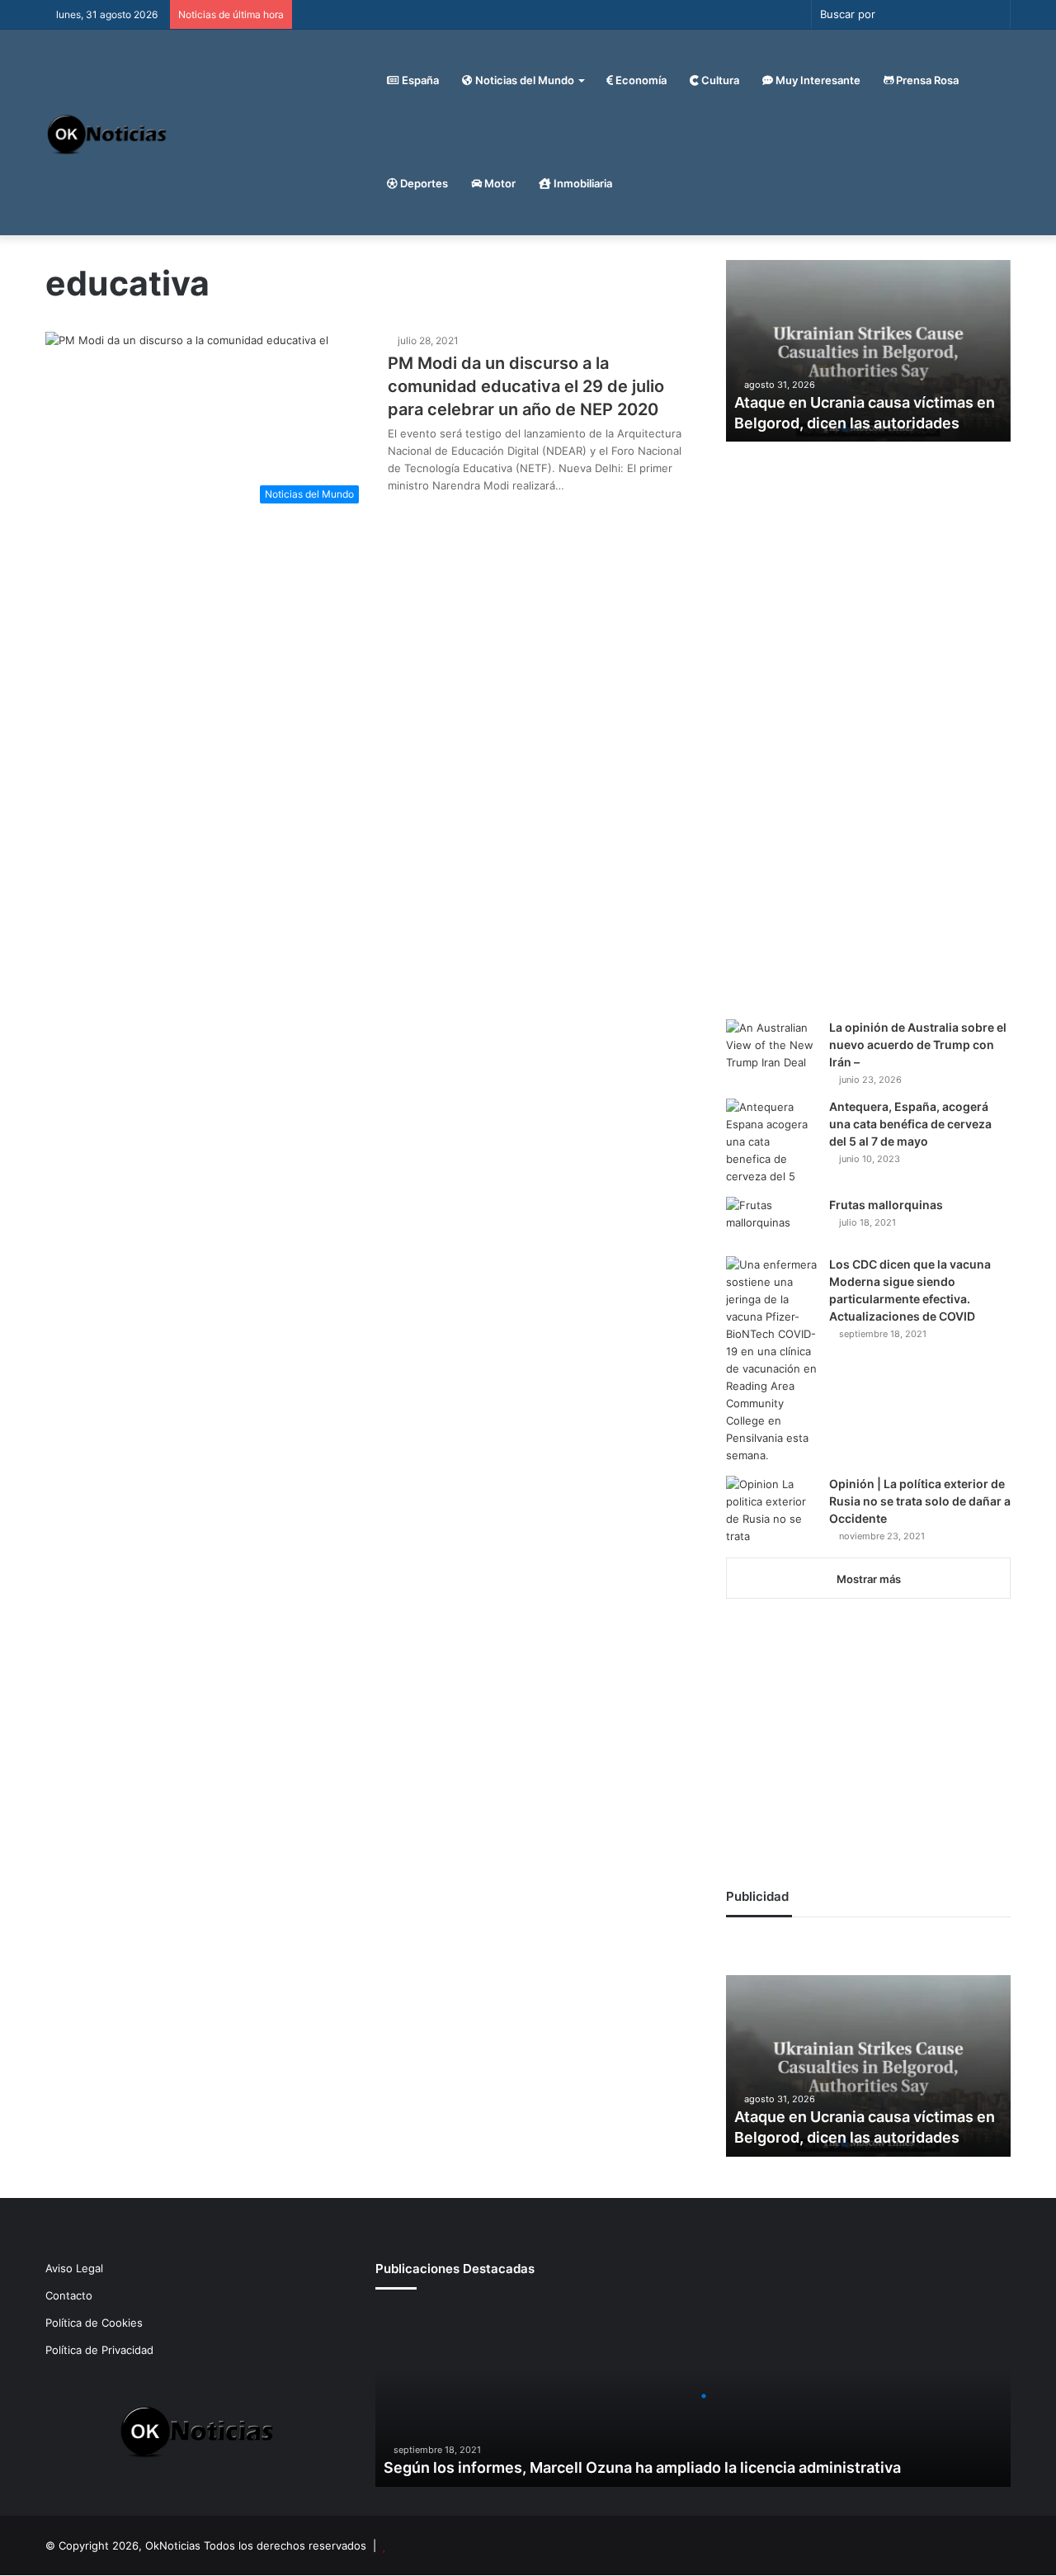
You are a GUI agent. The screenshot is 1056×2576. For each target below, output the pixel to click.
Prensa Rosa (926, 80)
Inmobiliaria (582, 183)
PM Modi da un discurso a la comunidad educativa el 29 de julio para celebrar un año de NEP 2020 (526, 386)
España (419, 80)
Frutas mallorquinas (886, 1205)
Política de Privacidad (99, 2350)
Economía (640, 80)
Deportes (423, 183)
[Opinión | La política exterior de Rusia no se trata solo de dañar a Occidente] (771, 1510)
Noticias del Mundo (523, 80)
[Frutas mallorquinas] (771, 1221)
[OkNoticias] (108, 132)
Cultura (719, 80)
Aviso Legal (74, 2268)
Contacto (69, 2295)
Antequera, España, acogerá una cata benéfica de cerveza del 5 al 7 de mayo (910, 1124)
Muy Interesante (817, 80)
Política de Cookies (94, 2323)
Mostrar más (869, 1579)
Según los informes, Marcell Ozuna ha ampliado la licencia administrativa (642, 2467)
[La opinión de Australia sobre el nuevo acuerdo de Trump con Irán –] (771, 1050)
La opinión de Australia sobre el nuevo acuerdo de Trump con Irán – (918, 1045)
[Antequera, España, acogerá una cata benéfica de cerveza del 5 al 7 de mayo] (771, 1142)
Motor (499, 183)
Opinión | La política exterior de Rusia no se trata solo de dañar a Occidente (920, 1501)
